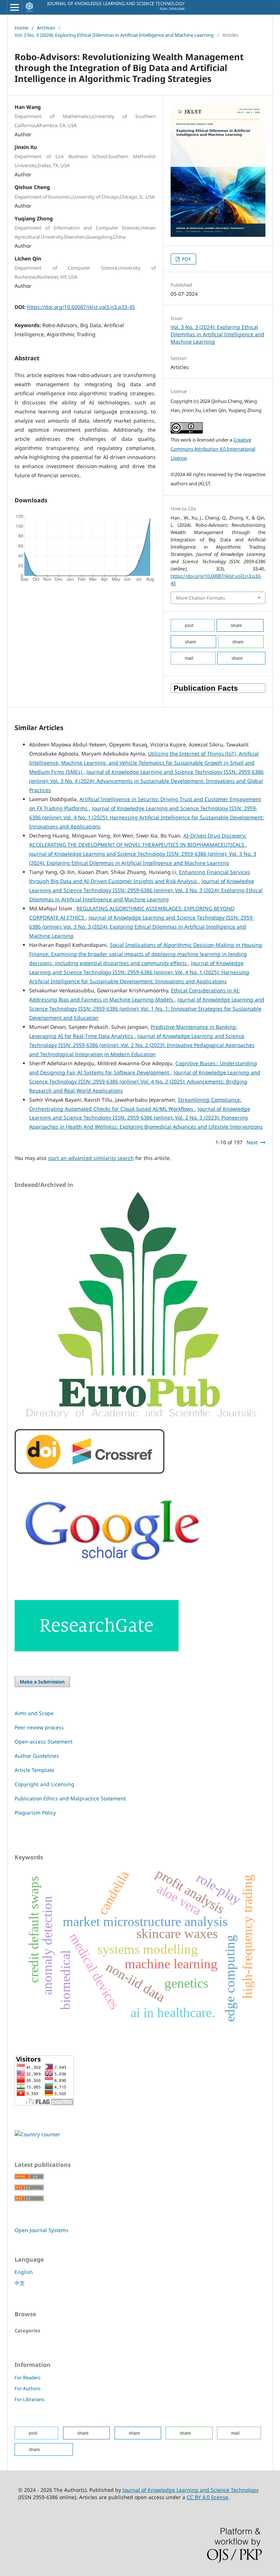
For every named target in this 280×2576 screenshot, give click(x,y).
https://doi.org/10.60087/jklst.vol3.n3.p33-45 (81, 307)
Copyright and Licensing (44, 1784)
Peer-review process (39, 1727)
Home (21, 28)
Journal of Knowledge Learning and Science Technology (190, 2490)
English (24, 2272)
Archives (46, 28)
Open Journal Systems (42, 2230)
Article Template (34, 1770)
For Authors (28, 2388)
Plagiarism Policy (35, 1813)
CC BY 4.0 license (207, 2497)
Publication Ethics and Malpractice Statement (70, 1798)
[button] (193, 625)
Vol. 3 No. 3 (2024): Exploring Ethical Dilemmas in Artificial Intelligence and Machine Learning (114, 35)
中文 (20, 2283)
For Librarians (30, 2399)
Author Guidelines (37, 1756)
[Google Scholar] (114, 1576)
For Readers (28, 2377)
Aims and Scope (34, 1713)
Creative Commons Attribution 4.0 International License (213, 449)
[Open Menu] (15, 7)
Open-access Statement (44, 1742)
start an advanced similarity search (91, 1158)
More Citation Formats (200, 598)
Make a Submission (42, 1682)
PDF (186, 259)
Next (252, 1142)
